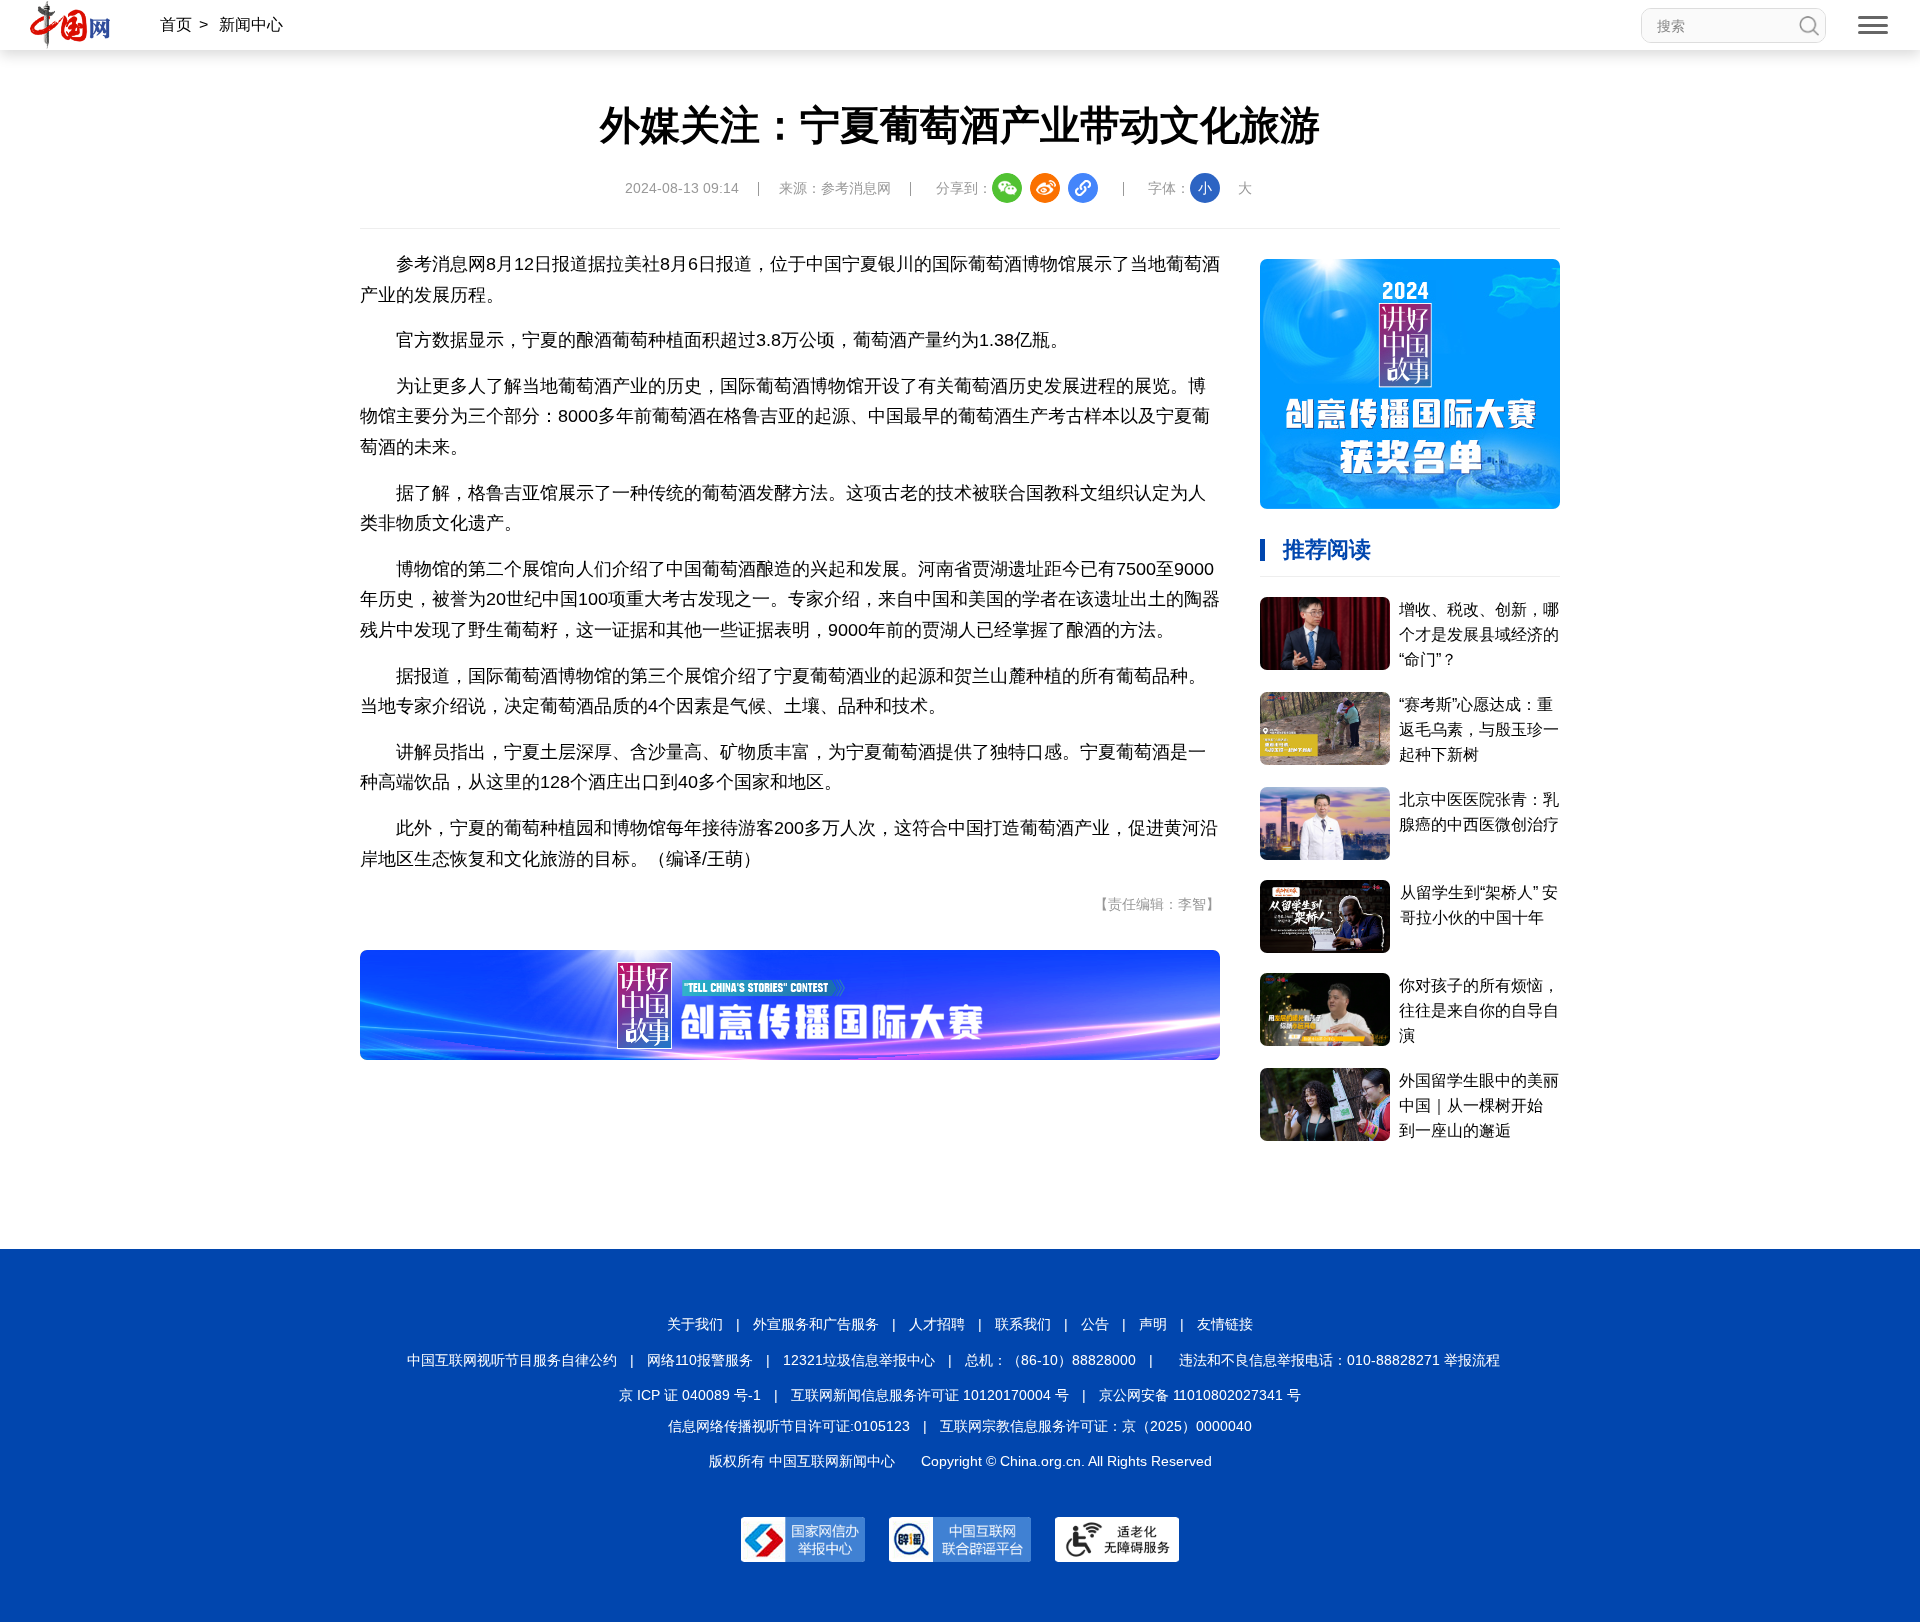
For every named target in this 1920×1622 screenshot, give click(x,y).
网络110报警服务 (700, 1360)
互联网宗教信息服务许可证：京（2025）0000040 (1096, 1426)
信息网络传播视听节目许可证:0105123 (789, 1426)
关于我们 (695, 1324)
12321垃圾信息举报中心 (859, 1360)
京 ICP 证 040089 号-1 (690, 1395)
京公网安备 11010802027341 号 (1200, 1395)
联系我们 (1023, 1324)
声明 (1153, 1324)
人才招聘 (937, 1324)
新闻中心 (251, 24)
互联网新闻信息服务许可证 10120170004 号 (930, 1395)
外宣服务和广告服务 (816, 1324)
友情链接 (1225, 1324)
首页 (176, 24)
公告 (1095, 1324)
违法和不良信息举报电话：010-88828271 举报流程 (1339, 1360)
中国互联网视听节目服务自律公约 (512, 1360)
